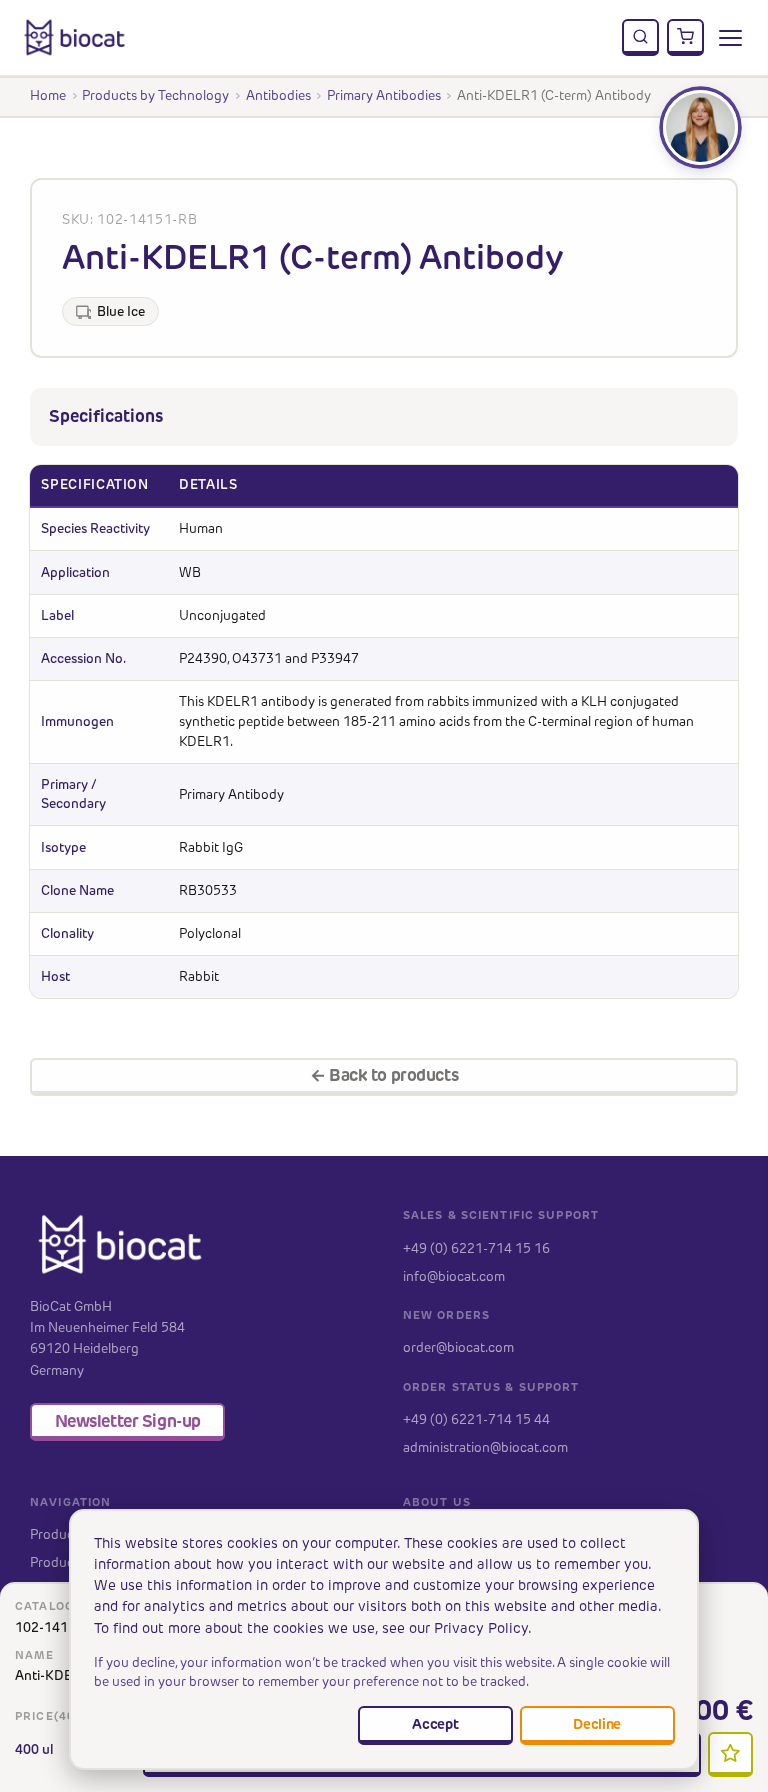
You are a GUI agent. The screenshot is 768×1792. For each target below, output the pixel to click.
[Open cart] (686, 38)
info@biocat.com (454, 1276)
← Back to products (384, 1075)
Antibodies (278, 95)
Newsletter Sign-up (128, 1421)
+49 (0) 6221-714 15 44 (476, 1419)
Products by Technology (155, 95)
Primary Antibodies (384, 95)
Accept (435, 1724)
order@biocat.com (458, 1347)
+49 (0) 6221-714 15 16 (476, 1248)
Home (48, 95)
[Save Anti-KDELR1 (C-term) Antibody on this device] (730, 1754)
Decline (597, 1724)
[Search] (641, 38)
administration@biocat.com (485, 1447)
